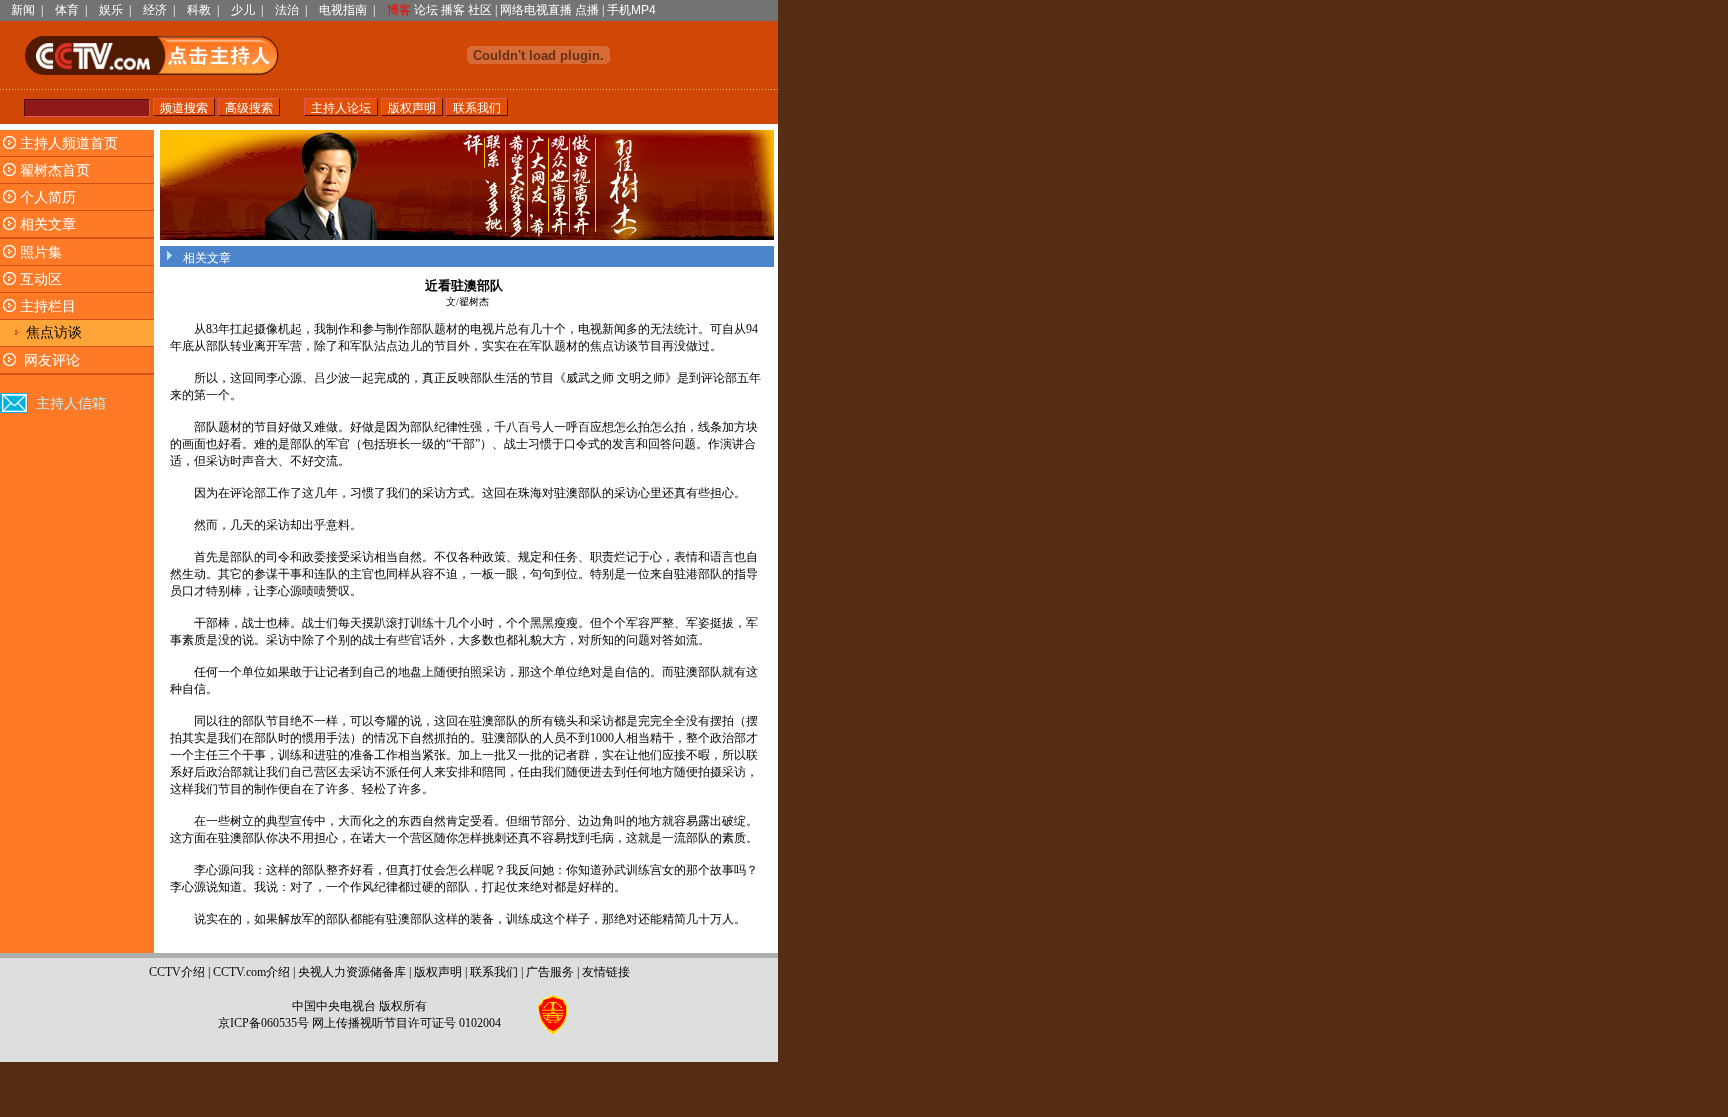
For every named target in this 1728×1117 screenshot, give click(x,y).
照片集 (41, 252)
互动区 (41, 279)
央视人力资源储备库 (352, 972)
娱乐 (111, 10)
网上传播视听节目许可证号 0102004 (406, 1023)
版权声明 (438, 972)
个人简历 (48, 197)
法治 (287, 10)
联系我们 (494, 972)
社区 (480, 10)
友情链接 (606, 972)
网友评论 (52, 360)
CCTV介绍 (177, 972)
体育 (67, 10)
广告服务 (550, 972)
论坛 (426, 10)
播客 (453, 10)
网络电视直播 (536, 10)
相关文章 (48, 224)
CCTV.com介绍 (251, 972)
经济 (155, 10)
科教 (199, 10)
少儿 (243, 10)
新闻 (23, 10)
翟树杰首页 (55, 170)
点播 (587, 10)
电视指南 (343, 10)
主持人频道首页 (69, 143)
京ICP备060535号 (263, 1023)
